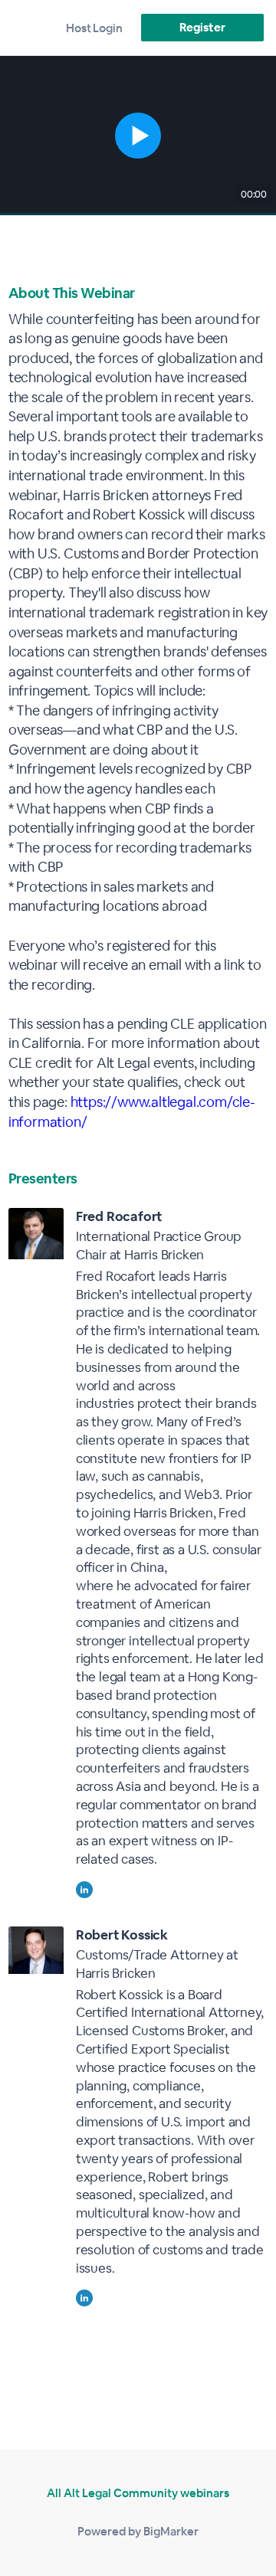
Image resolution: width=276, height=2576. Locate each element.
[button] (138, 136)
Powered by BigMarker (138, 2531)
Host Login (94, 28)
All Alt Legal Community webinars (138, 2493)
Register (202, 27)
